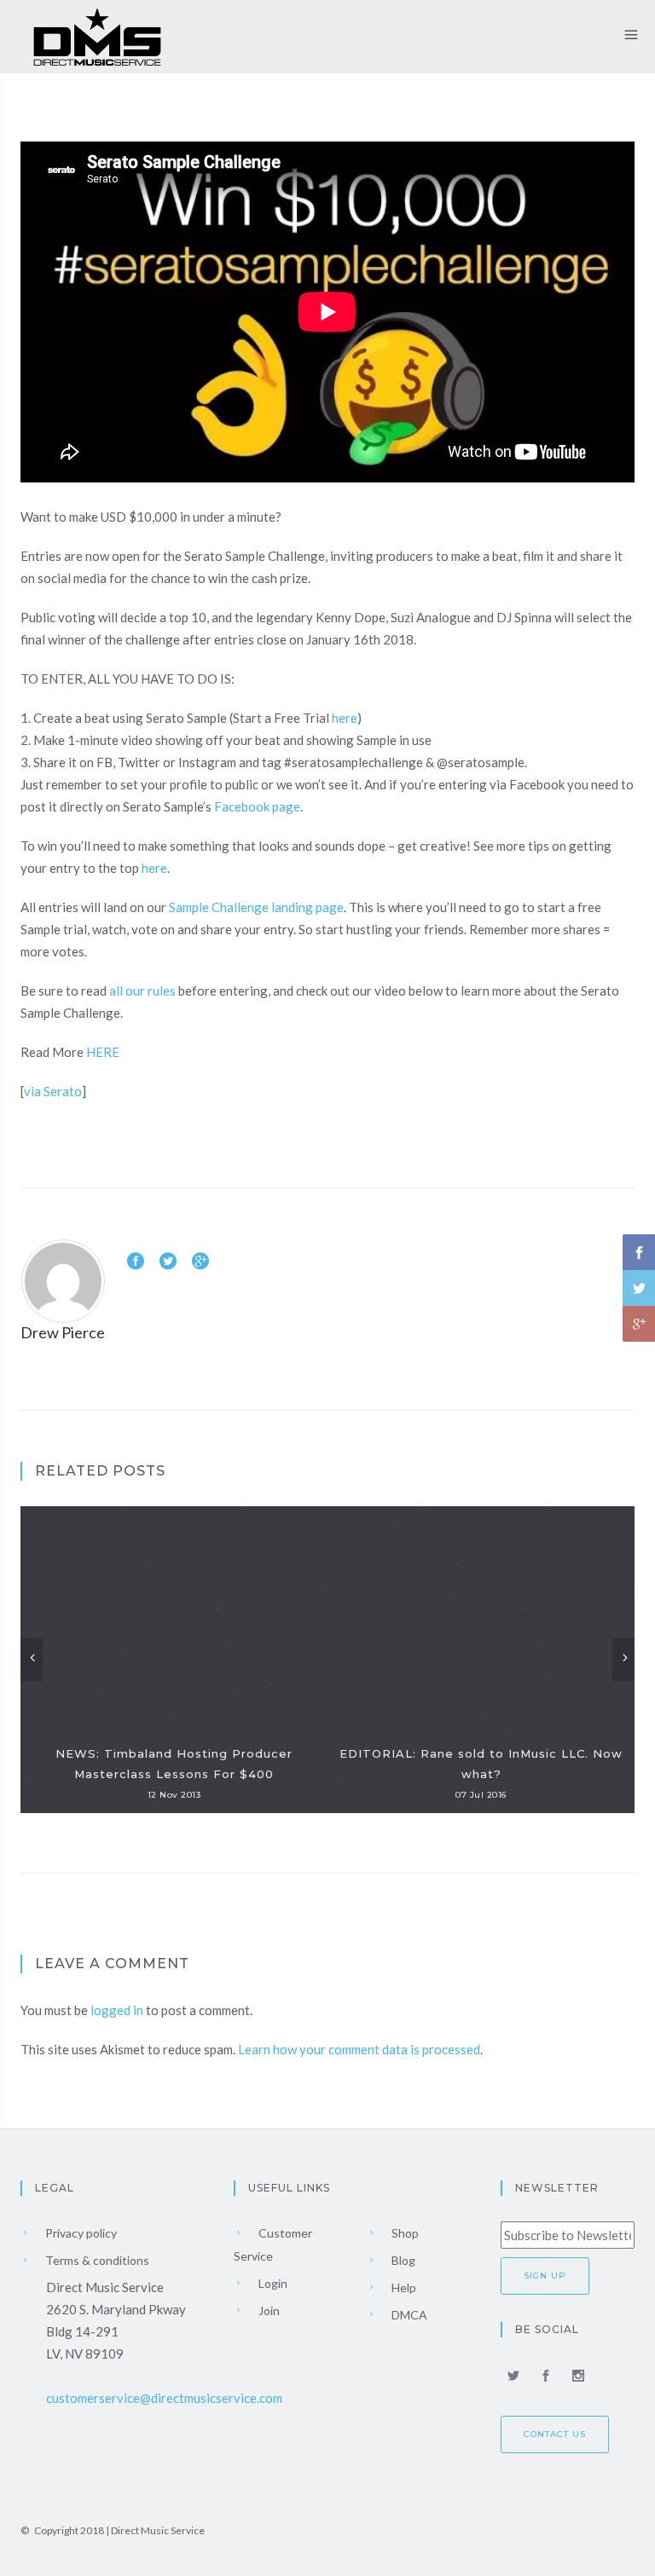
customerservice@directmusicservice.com (164, 2398)
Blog (402, 2260)
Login (272, 2283)
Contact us (555, 2434)
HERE (103, 1052)
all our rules (142, 991)
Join (268, 2310)
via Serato (53, 1091)
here (345, 718)
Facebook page (257, 806)
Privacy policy (80, 2233)
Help (403, 2287)
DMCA (408, 2315)
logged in (117, 2010)
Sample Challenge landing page (256, 907)
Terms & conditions (96, 2260)
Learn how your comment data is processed (359, 2049)
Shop (404, 2233)
